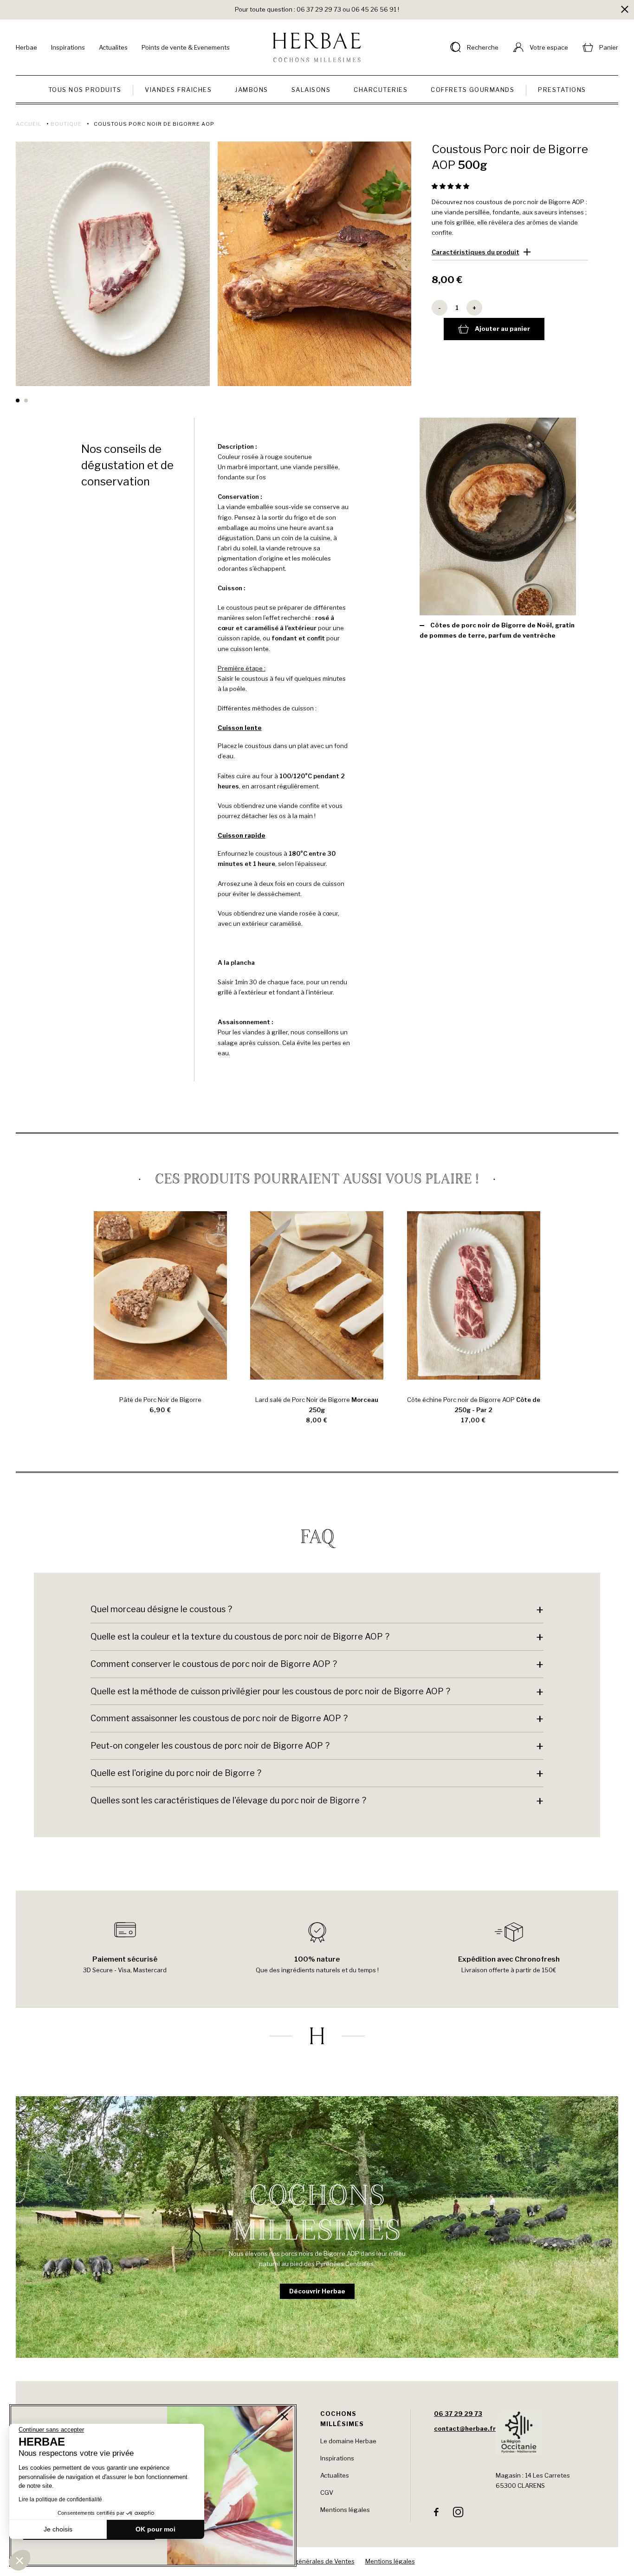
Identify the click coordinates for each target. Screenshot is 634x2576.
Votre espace (549, 47)
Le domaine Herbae (348, 2441)
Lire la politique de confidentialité (60, 2499)
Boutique (66, 124)
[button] (451, 186)
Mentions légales (345, 2510)
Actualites (113, 47)
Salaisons (311, 90)
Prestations (562, 90)
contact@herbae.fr (465, 2428)
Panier (609, 47)
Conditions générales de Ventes (308, 2561)
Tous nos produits (85, 90)
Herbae (26, 47)
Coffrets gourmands (472, 90)
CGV (327, 2492)
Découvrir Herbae (317, 2291)
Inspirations (68, 47)
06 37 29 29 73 (458, 2414)
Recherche (483, 47)
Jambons (252, 90)
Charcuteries (381, 90)
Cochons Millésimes (342, 2419)
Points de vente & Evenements (186, 47)
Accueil (29, 124)
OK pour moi (155, 2529)
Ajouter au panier (502, 329)
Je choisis (58, 2529)
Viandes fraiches (178, 90)
